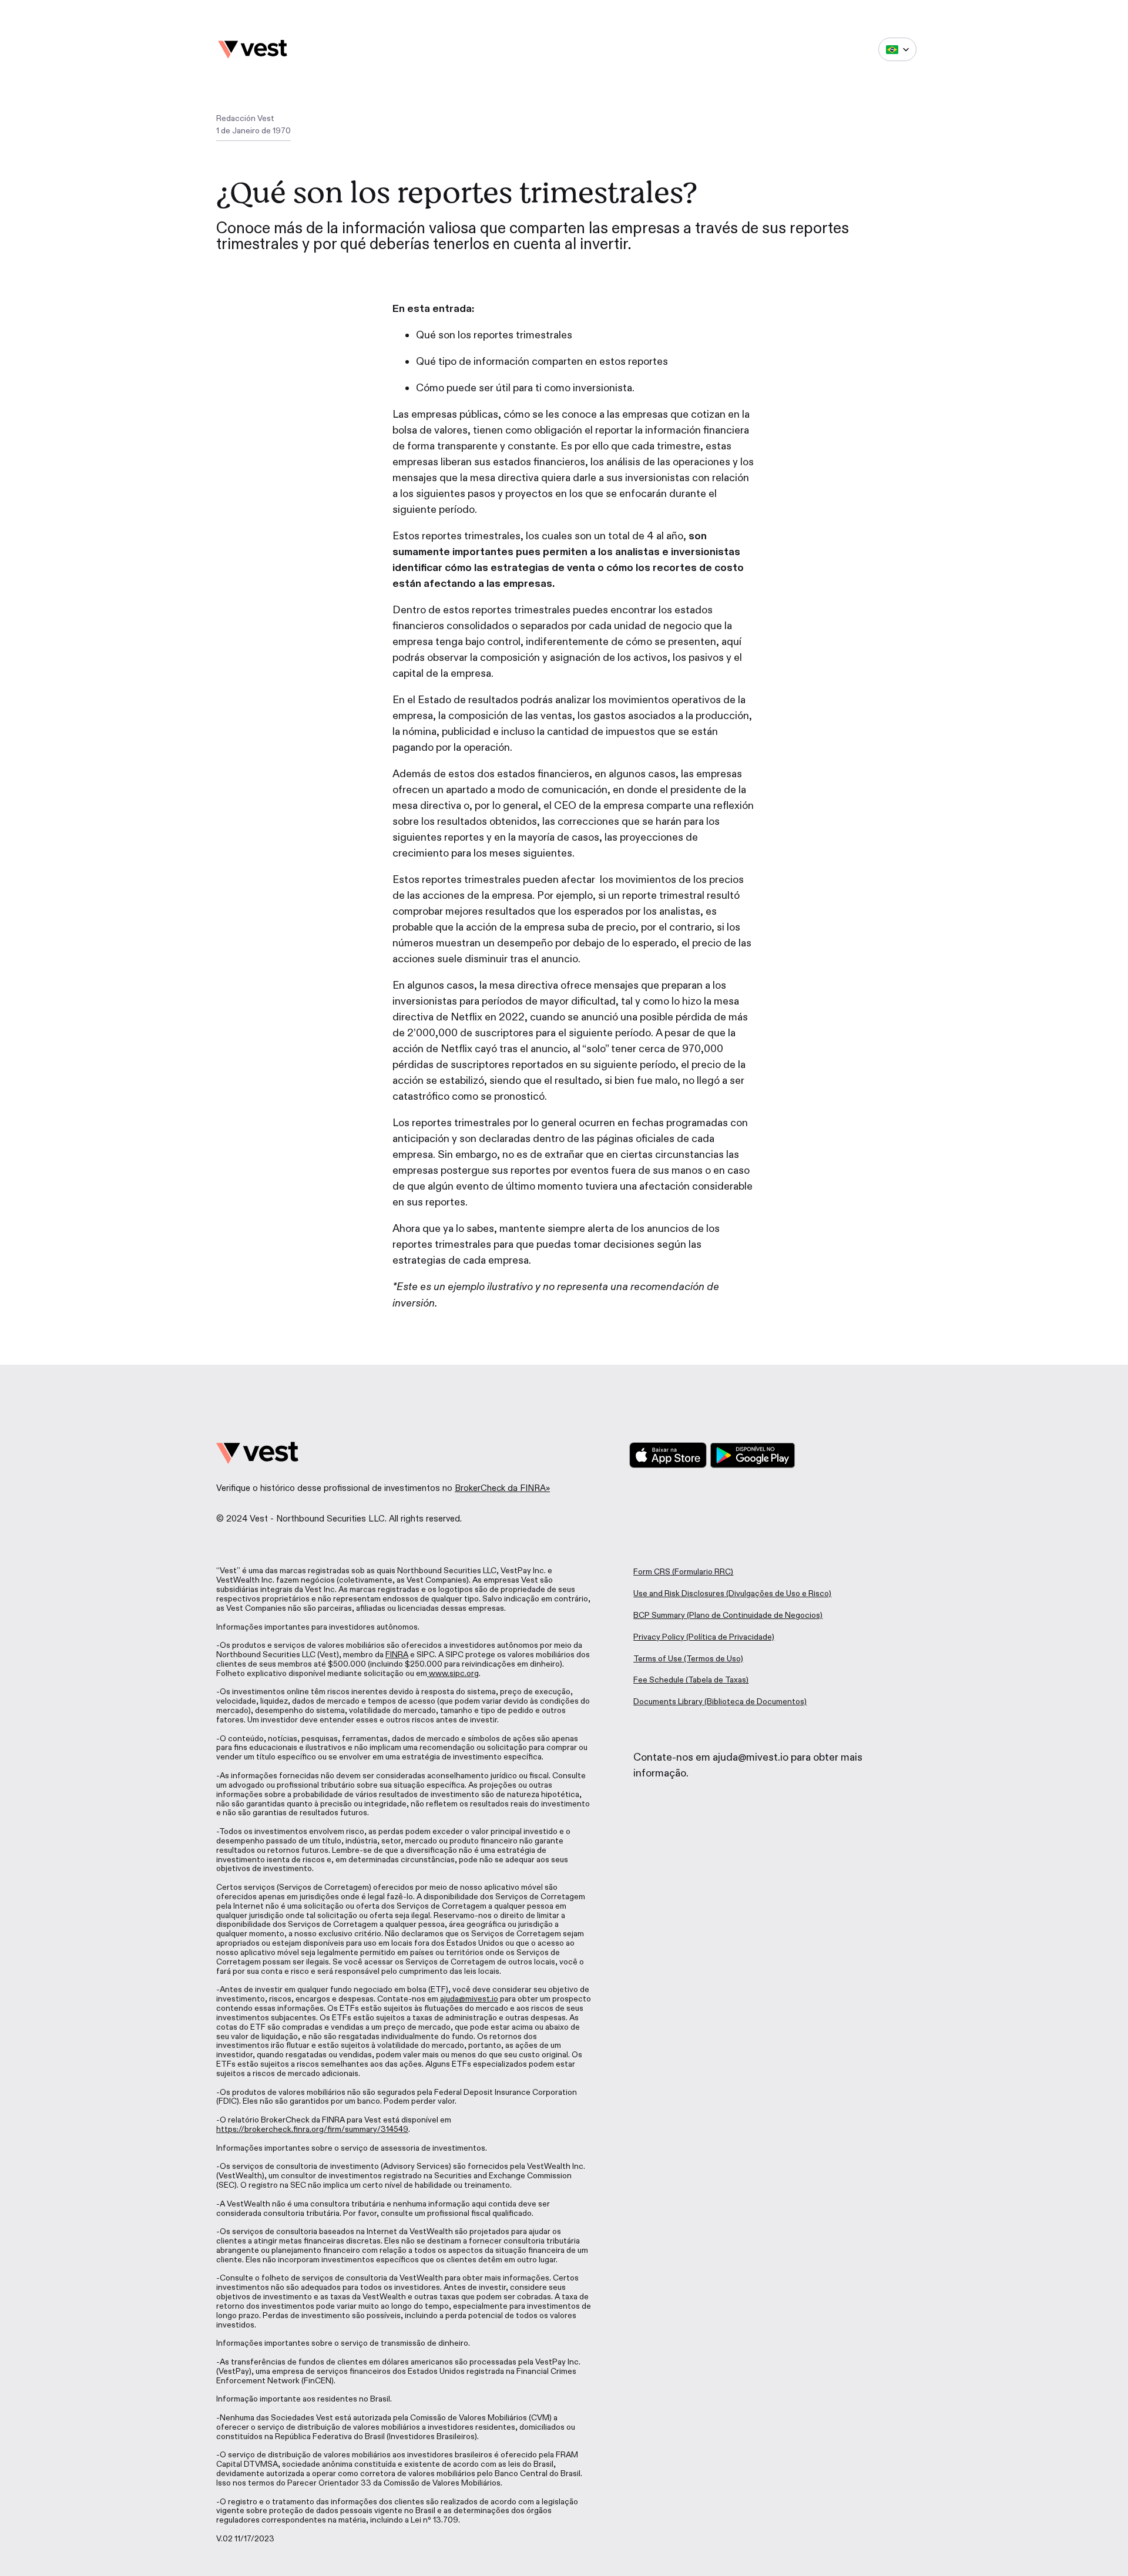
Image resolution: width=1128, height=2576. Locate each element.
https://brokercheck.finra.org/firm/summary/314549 (312, 2129)
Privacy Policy (659, 1637)
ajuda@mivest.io (469, 1999)
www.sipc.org (453, 1673)
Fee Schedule (659, 1680)
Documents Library (668, 1702)
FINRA (397, 1655)
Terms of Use (658, 1659)
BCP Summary (659, 1615)
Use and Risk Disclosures (679, 1593)
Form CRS (652, 1572)
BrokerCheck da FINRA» (502, 1488)
